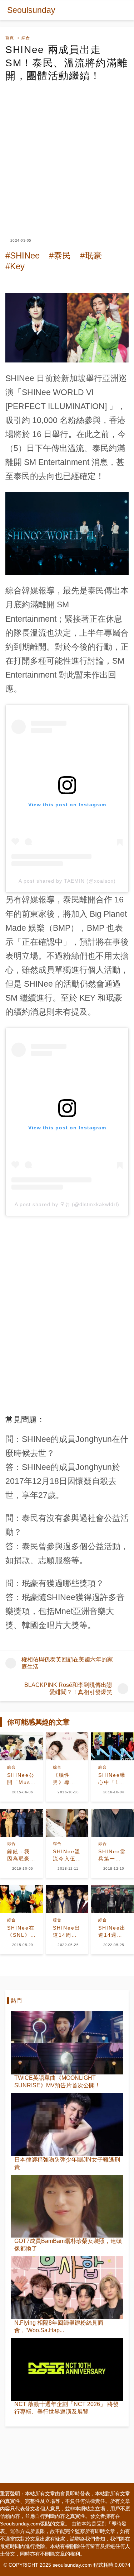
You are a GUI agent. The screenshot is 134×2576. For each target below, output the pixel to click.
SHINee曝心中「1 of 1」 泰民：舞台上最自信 (112, 1779)
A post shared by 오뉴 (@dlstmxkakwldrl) (67, 1204)
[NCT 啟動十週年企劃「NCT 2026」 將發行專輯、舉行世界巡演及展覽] (67, 2369)
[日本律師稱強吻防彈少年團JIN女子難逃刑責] (67, 2125)
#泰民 (60, 255)
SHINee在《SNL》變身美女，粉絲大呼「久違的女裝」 (21, 1932)
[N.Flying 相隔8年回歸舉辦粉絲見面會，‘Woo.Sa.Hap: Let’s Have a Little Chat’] (67, 2288)
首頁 (10, 38)
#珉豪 (91, 255)
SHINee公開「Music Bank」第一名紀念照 (21, 1779)
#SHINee (23, 255)
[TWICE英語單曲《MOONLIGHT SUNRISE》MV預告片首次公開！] (67, 2043)
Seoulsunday (31, 10)
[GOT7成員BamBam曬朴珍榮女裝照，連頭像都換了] (67, 2206)
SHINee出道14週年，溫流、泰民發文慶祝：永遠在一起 (112, 1932)
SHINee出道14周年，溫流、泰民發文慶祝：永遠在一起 (67, 1932)
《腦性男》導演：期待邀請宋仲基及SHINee (64, 1779)
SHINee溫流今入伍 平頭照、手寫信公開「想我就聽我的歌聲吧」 (67, 1855)
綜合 (26, 38)
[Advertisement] (67, 154)
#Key (15, 266)
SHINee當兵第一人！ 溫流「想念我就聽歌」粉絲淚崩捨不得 (112, 1855)
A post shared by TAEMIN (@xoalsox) (67, 881)
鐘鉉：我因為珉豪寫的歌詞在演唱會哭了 (19, 1855)
